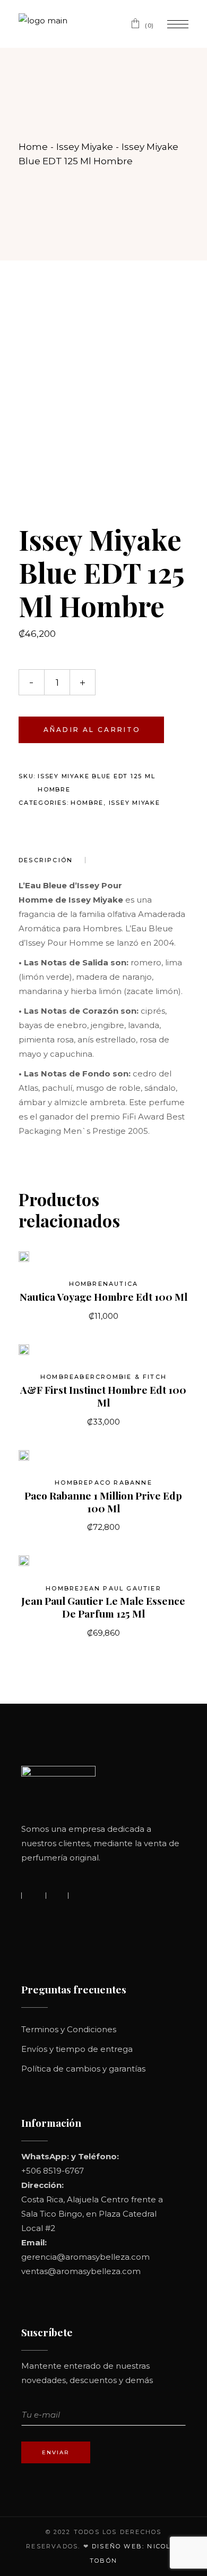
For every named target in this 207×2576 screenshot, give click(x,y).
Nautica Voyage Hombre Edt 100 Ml (103, 1297)
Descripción (46, 860)
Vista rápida (41, 1262)
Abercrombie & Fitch (120, 1377)
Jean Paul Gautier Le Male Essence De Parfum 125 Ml (103, 1607)
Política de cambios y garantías (83, 2069)
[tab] (52, 860)
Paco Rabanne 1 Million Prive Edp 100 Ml (103, 1502)
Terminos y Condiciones (69, 2029)
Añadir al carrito (92, 730)
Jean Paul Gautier (120, 1588)
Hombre (87, 803)
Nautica (120, 1284)
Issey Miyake (135, 803)
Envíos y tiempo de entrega (77, 2049)
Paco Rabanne (120, 1483)
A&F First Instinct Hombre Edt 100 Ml (103, 1396)
